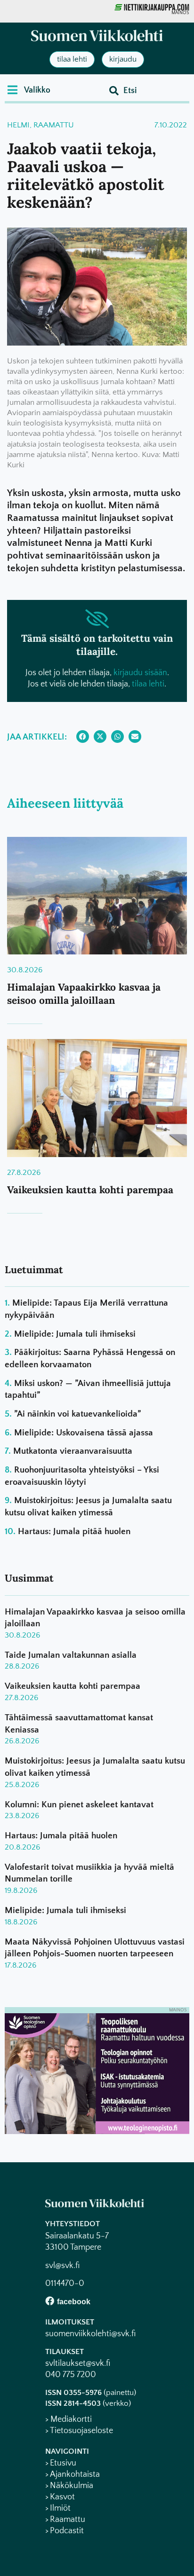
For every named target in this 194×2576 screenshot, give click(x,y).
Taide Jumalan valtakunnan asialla (71, 1655)
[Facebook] (50, 2301)
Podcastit (67, 2531)
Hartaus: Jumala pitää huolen (74, 1532)
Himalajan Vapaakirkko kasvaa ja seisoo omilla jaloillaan (84, 993)
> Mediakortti (69, 2419)
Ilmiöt (60, 2508)
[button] (29, 90)
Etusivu (63, 2463)
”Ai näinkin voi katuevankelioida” (77, 1414)
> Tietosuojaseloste (79, 2431)
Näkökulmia (72, 2486)
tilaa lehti (148, 684)
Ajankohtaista (75, 2474)
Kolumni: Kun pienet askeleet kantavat (79, 1805)
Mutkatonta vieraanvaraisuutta (73, 1451)
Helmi (18, 125)
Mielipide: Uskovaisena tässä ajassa (84, 1433)
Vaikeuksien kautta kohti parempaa (90, 1190)
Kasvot (62, 2497)
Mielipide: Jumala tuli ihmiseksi (75, 1334)
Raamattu (54, 125)
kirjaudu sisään (140, 673)
